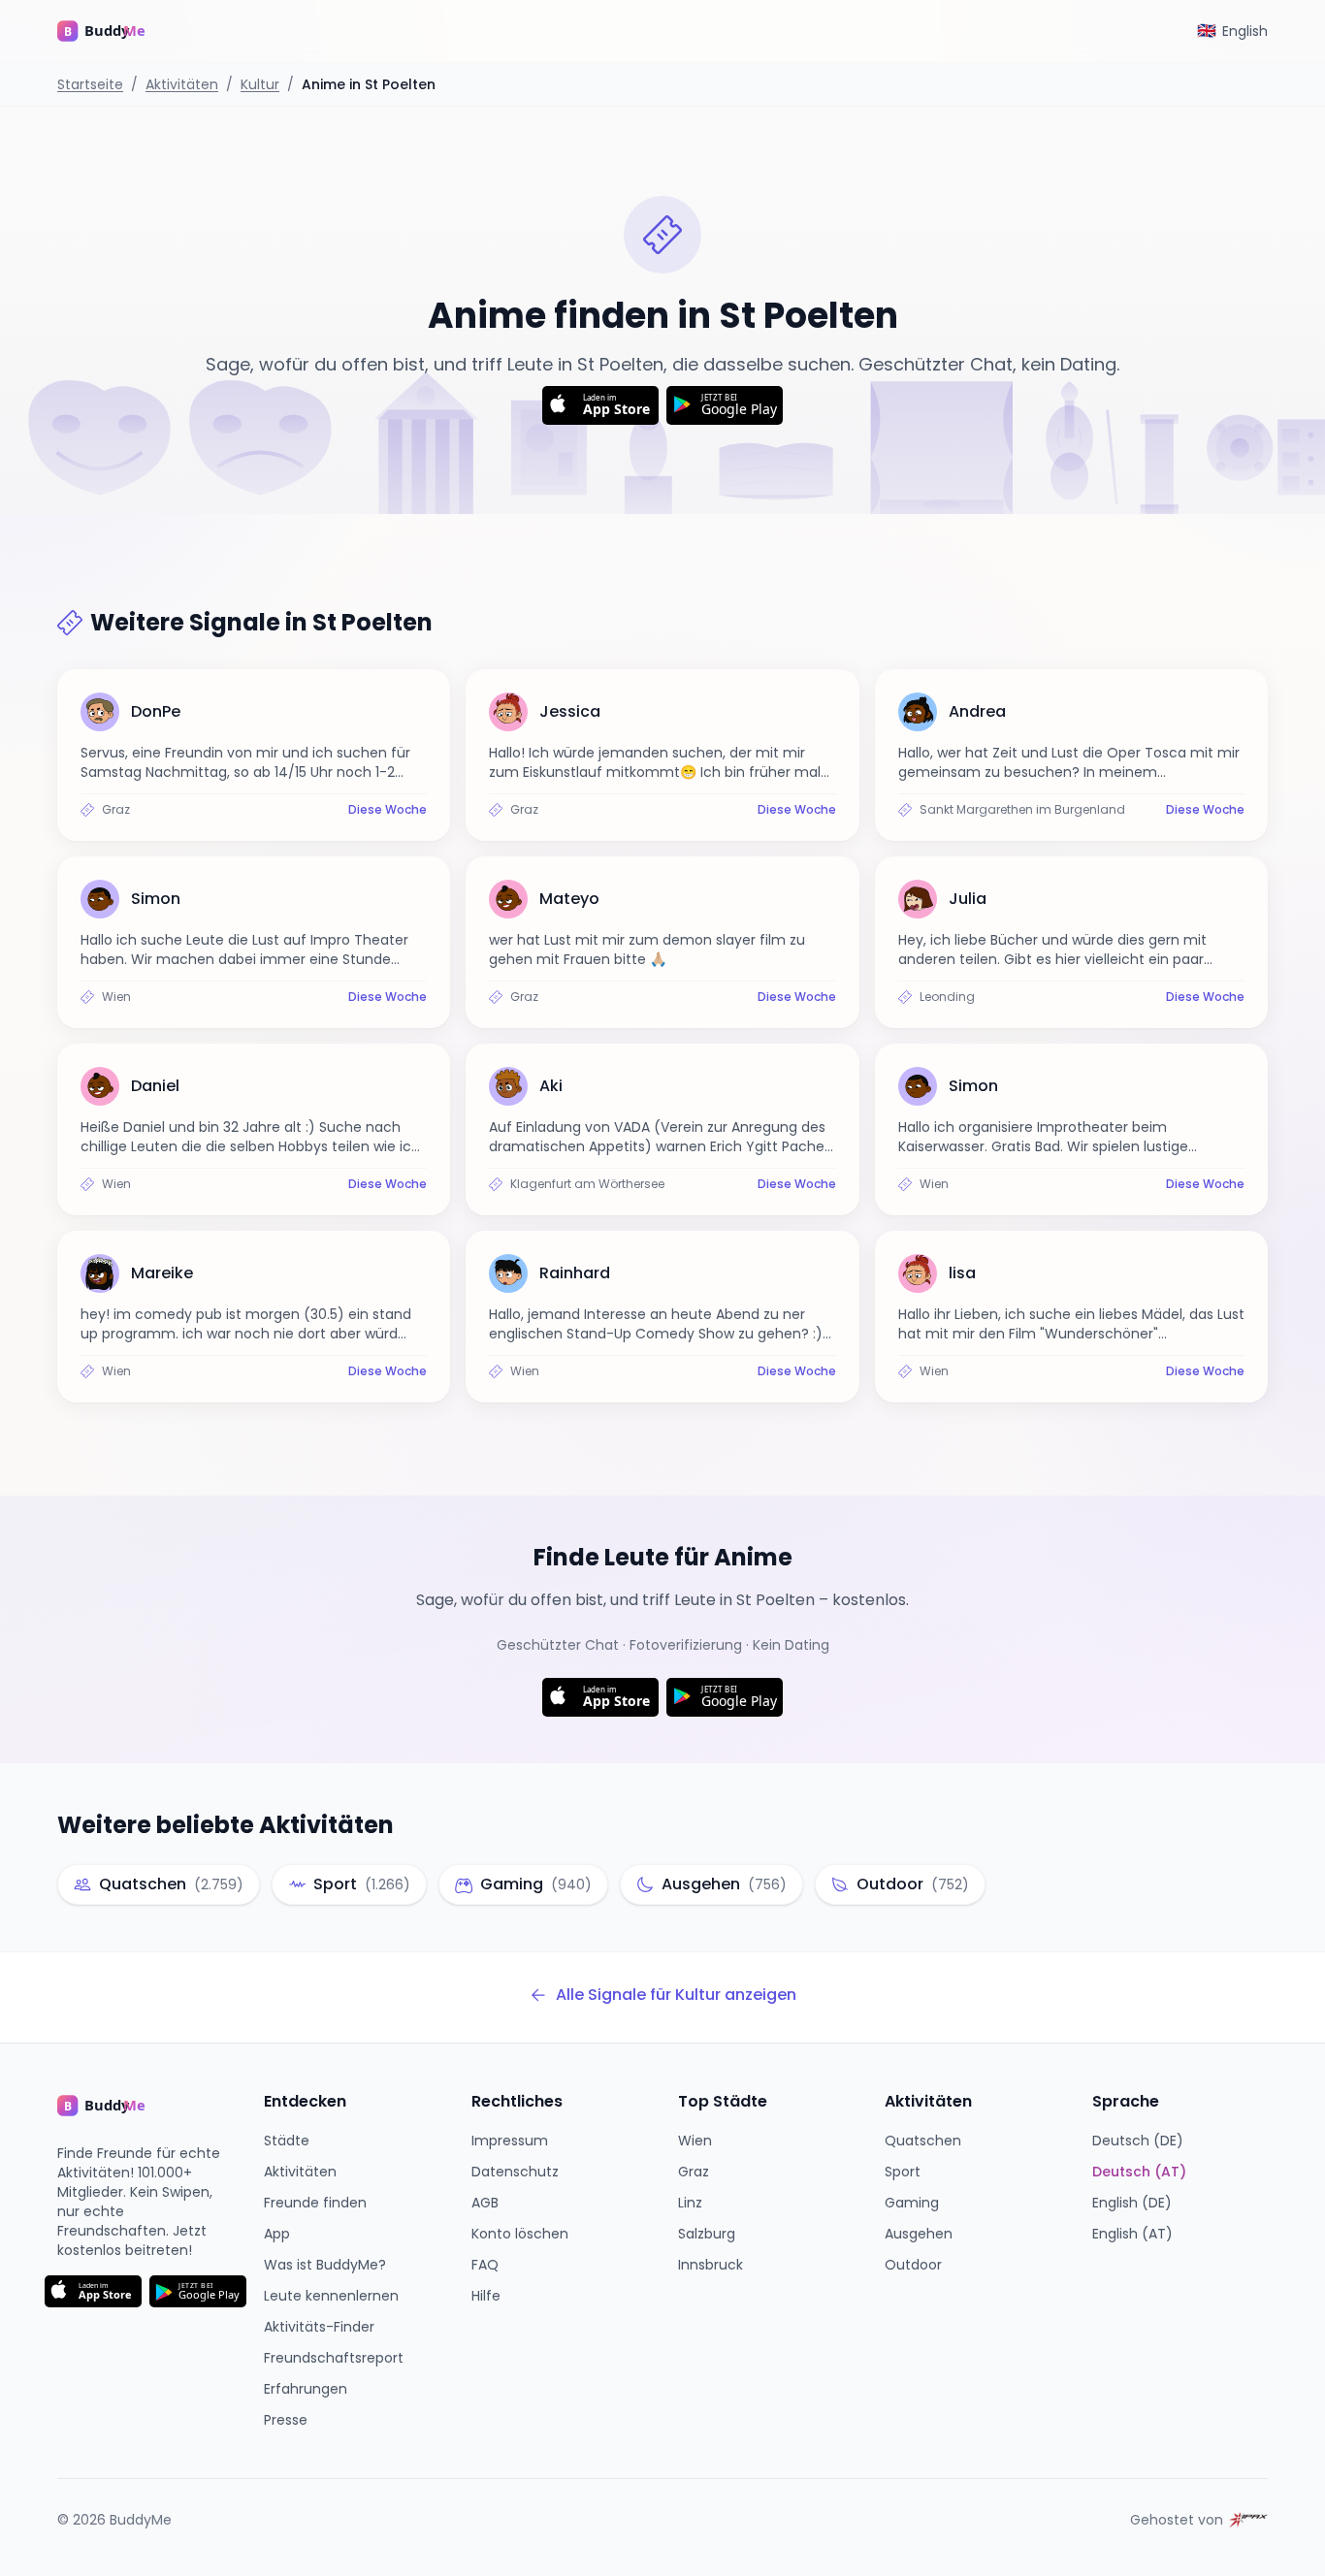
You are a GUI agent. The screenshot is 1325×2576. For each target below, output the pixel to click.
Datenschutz (515, 2172)
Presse (286, 2420)
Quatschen (923, 2141)
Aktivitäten (182, 84)
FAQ (485, 2265)
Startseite (90, 84)
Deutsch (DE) (1138, 2141)
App (277, 2234)
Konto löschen (520, 2234)
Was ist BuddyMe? (325, 2265)
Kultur (260, 84)
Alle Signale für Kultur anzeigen (676, 1995)
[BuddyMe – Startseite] (115, 31)
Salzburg (707, 2234)
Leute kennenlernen (331, 2296)
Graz (694, 2172)
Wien (695, 2141)
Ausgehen (919, 2234)
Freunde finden (315, 2203)
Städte (287, 2141)
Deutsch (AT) (1139, 2172)
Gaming (912, 2203)
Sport (903, 2172)
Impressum (510, 2141)
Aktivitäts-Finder (319, 2327)
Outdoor (913, 2265)
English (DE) (1132, 2203)
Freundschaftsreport (334, 2358)
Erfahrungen (306, 2389)
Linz (690, 2203)
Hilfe (486, 2296)
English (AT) (1132, 2234)
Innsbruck (711, 2265)
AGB (485, 2203)
